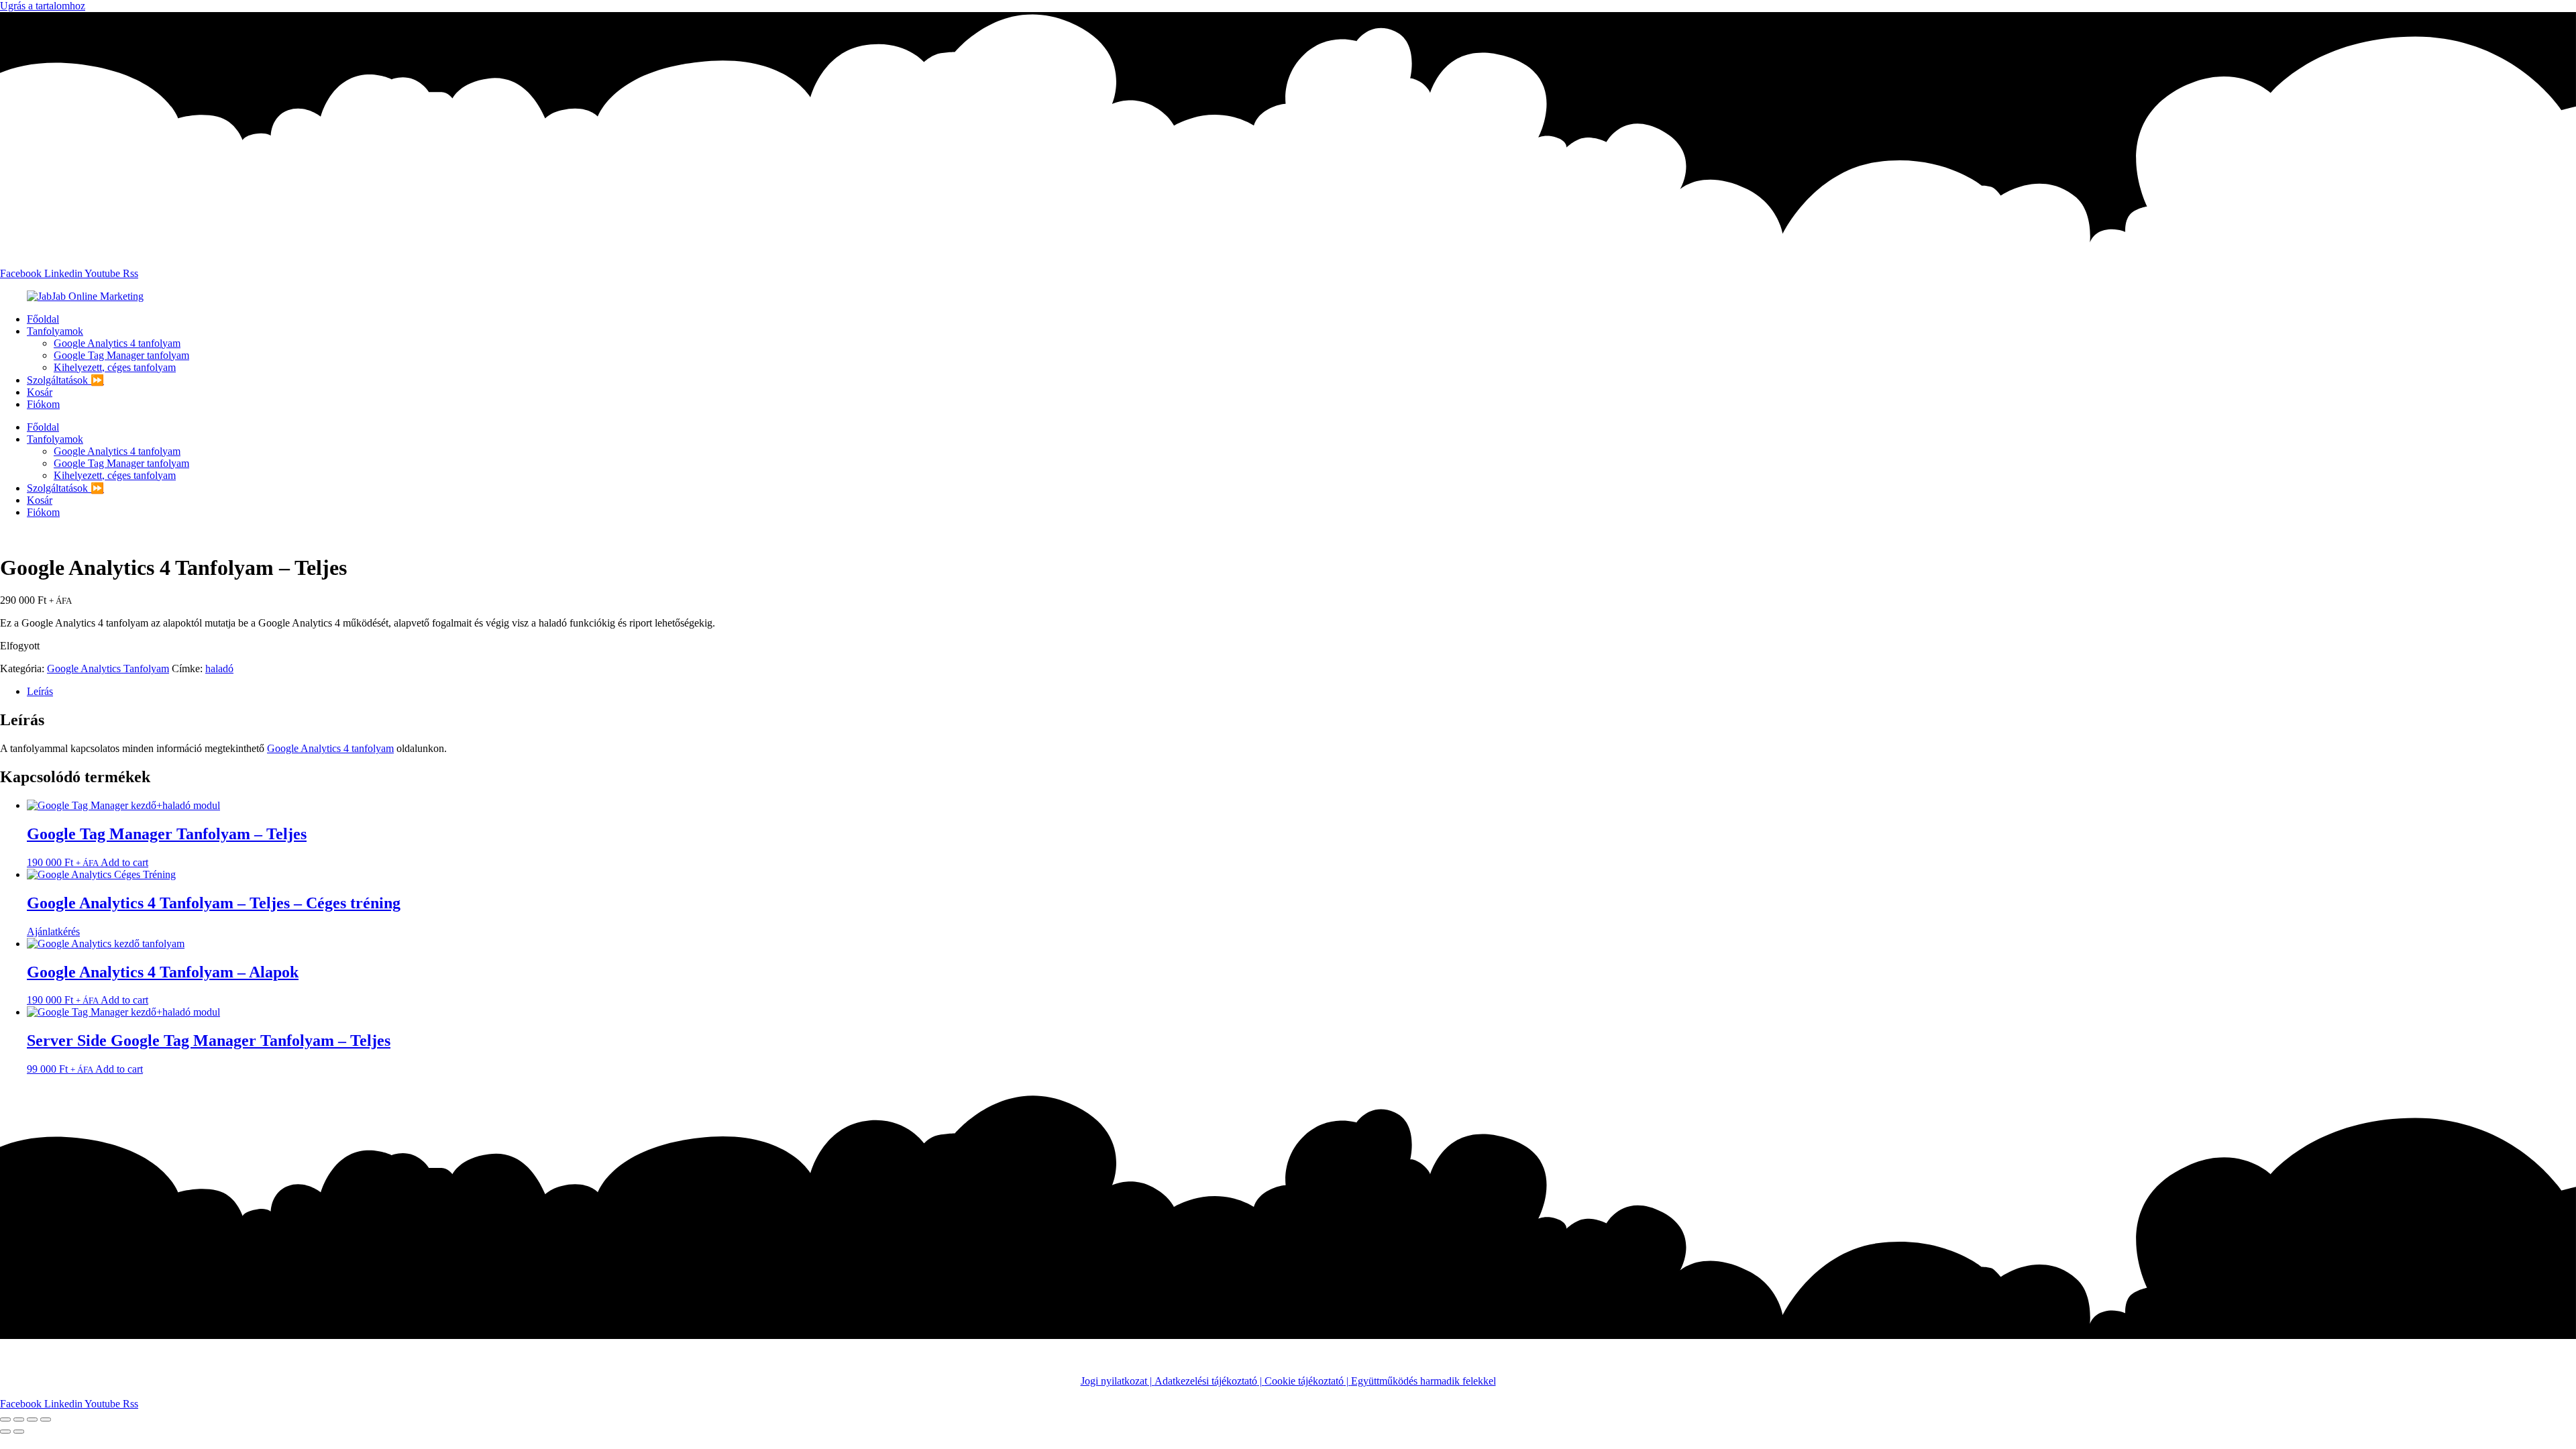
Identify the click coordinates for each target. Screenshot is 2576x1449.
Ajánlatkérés (53, 931)
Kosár (40, 392)
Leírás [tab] (40, 691)
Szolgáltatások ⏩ (65, 380)
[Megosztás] (32, 1419)
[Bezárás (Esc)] (46, 1419)
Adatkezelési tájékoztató (1206, 1381)
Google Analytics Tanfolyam (108, 668)
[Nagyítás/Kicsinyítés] (5, 1419)
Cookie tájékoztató (1304, 1381)
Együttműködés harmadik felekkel (1424, 1381)
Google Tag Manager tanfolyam (121, 355)
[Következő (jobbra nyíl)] (19, 1432)
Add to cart (124, 862)
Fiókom (43, 404)
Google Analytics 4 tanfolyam (117, 343)
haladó (219, 668)
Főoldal (43, 319)
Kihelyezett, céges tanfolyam (115, 367)
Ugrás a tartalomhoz (43, 6)
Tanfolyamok (55, 331)
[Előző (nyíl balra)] (5, 1432)
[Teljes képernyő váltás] (19, 1419)
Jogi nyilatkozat (1114, 1381)
